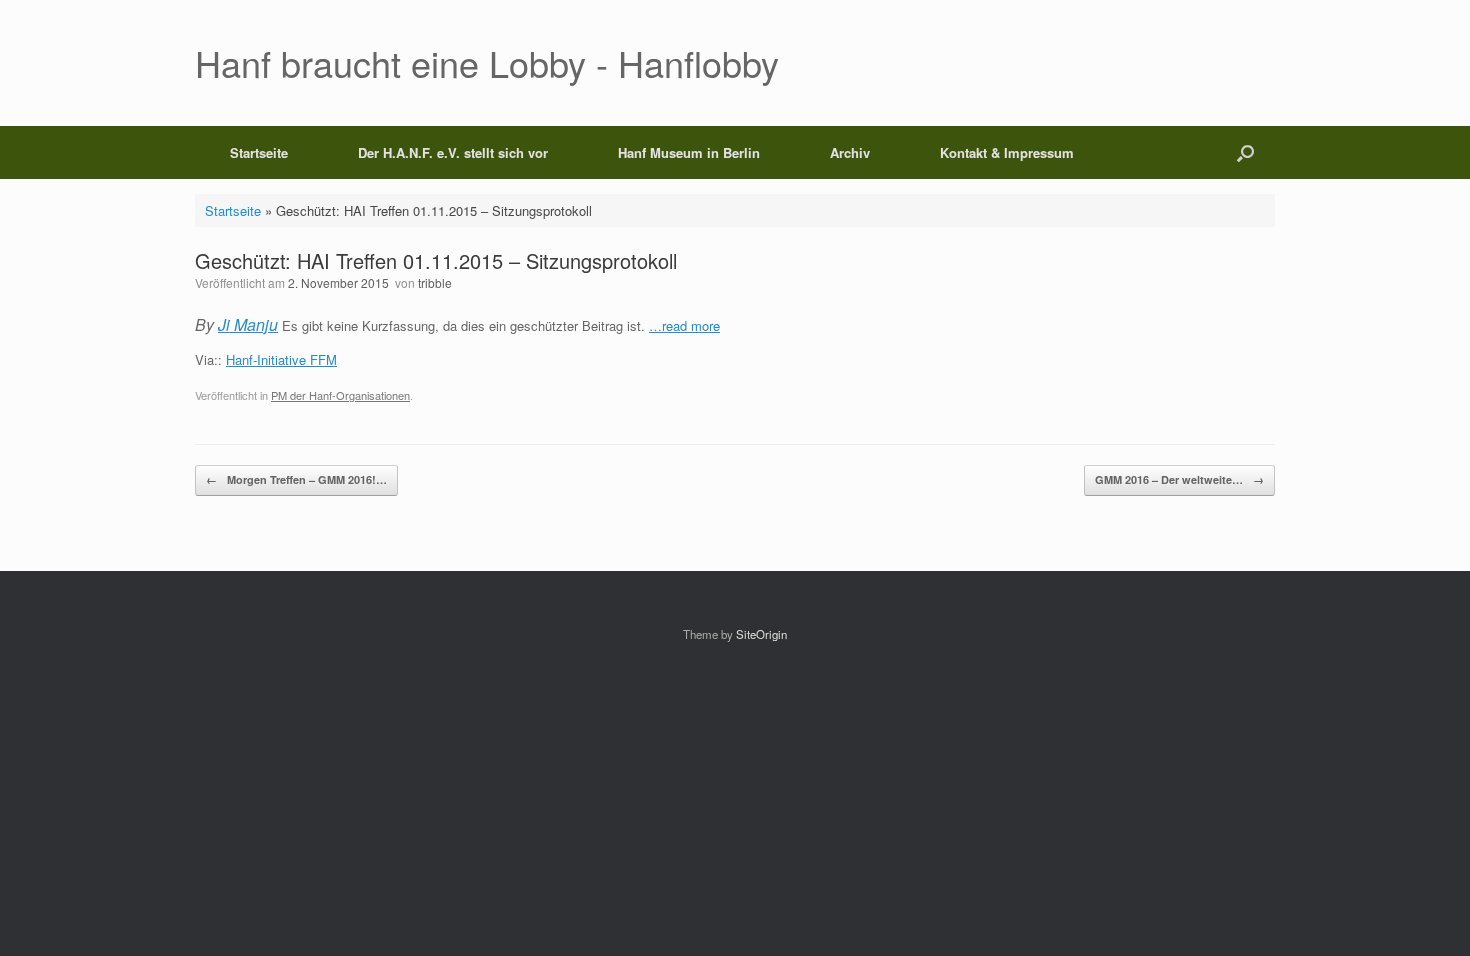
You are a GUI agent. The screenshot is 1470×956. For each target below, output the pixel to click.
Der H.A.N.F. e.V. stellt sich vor (453, 152)
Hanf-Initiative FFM (281, 359)
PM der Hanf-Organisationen (340, 395)
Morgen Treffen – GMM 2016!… (296, 479)
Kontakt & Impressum (1007, 152)
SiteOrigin (761, 634)
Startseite (259, 152)
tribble (435, 282)
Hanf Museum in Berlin (689, 152)
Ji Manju (248, 324)
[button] (1245, 152)
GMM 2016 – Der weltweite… (1179, 479)
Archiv (850, 152)
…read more (684, 325)
